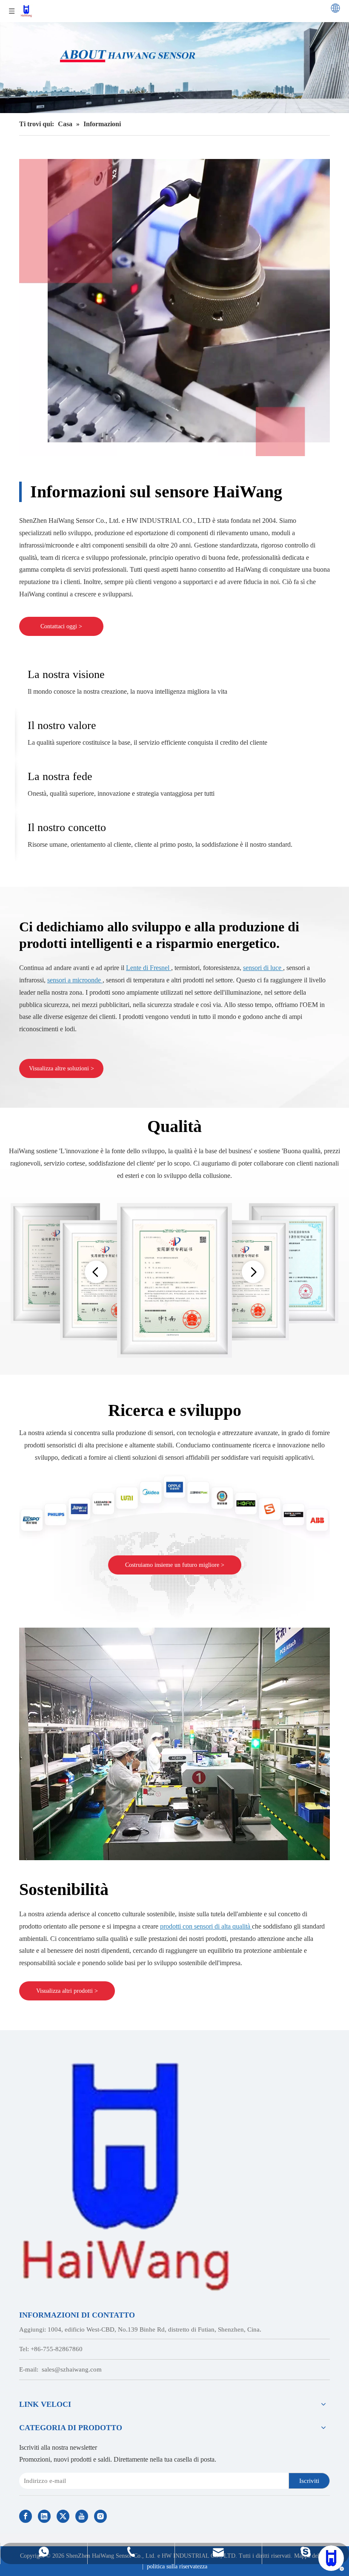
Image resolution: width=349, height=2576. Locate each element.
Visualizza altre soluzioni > (62, 1068)
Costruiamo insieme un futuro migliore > (175, 1565)
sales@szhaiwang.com (72, 2369)
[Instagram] (100, 2516)
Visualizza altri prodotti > (67, 1991)
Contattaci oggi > (61, 626)
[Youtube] (82, 2516)
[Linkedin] (44, 2516)
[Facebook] (26, 2516)
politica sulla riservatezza (177, 2566)
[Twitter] (63, 2516)
